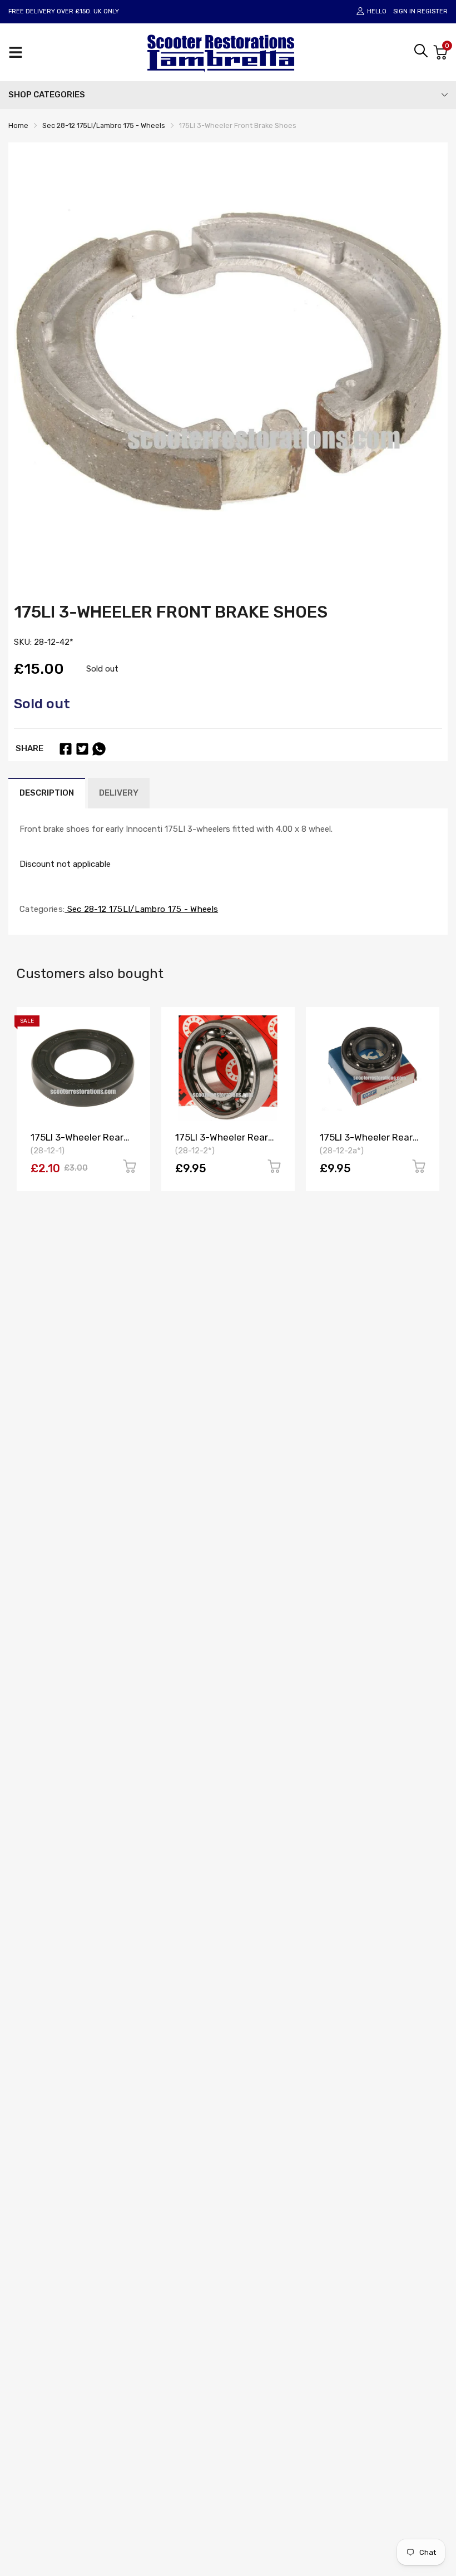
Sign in (404, 11)
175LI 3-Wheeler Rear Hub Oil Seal (77, 1143)
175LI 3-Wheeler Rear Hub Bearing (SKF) (366, 1143)
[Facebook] (66, 749)
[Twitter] (82, 749)
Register (432, 11)
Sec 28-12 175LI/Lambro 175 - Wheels (141, 909)
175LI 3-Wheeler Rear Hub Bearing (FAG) (222, 1143)
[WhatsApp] (99, 749)
